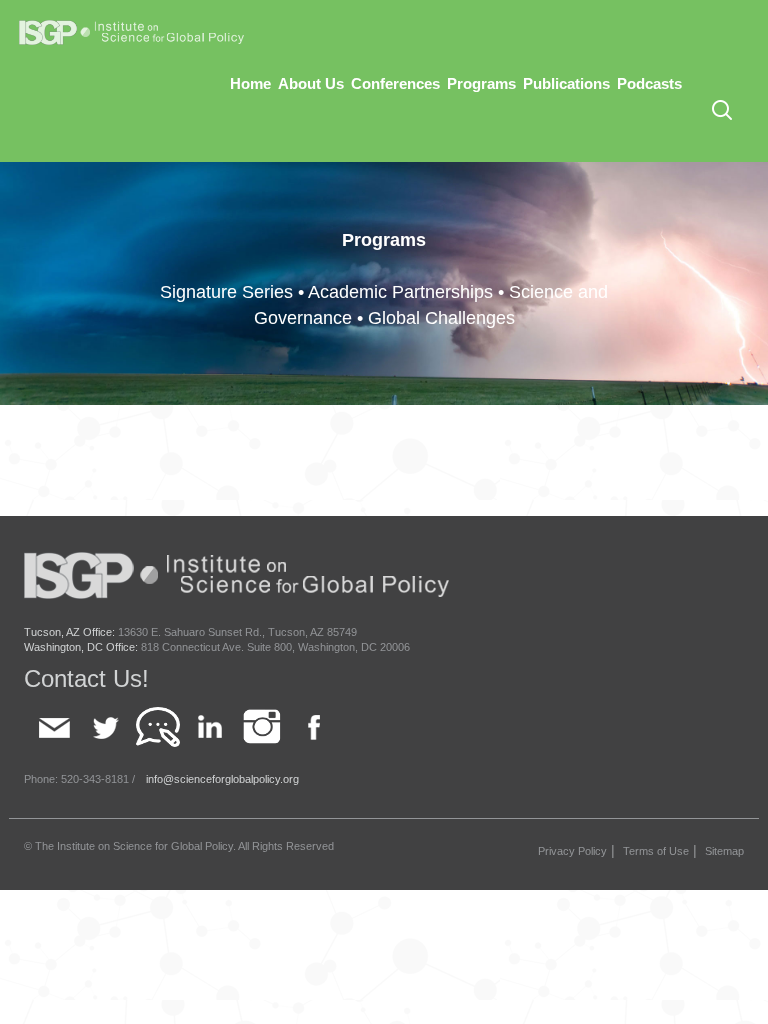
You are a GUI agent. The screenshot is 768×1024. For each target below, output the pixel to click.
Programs (481, 83)
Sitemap (724, 851)
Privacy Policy (572, 851)
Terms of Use (656, 851)
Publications (566, 83)
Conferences (395, 83)
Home (250, 83)
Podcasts (649, 83)
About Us (311, 83)
